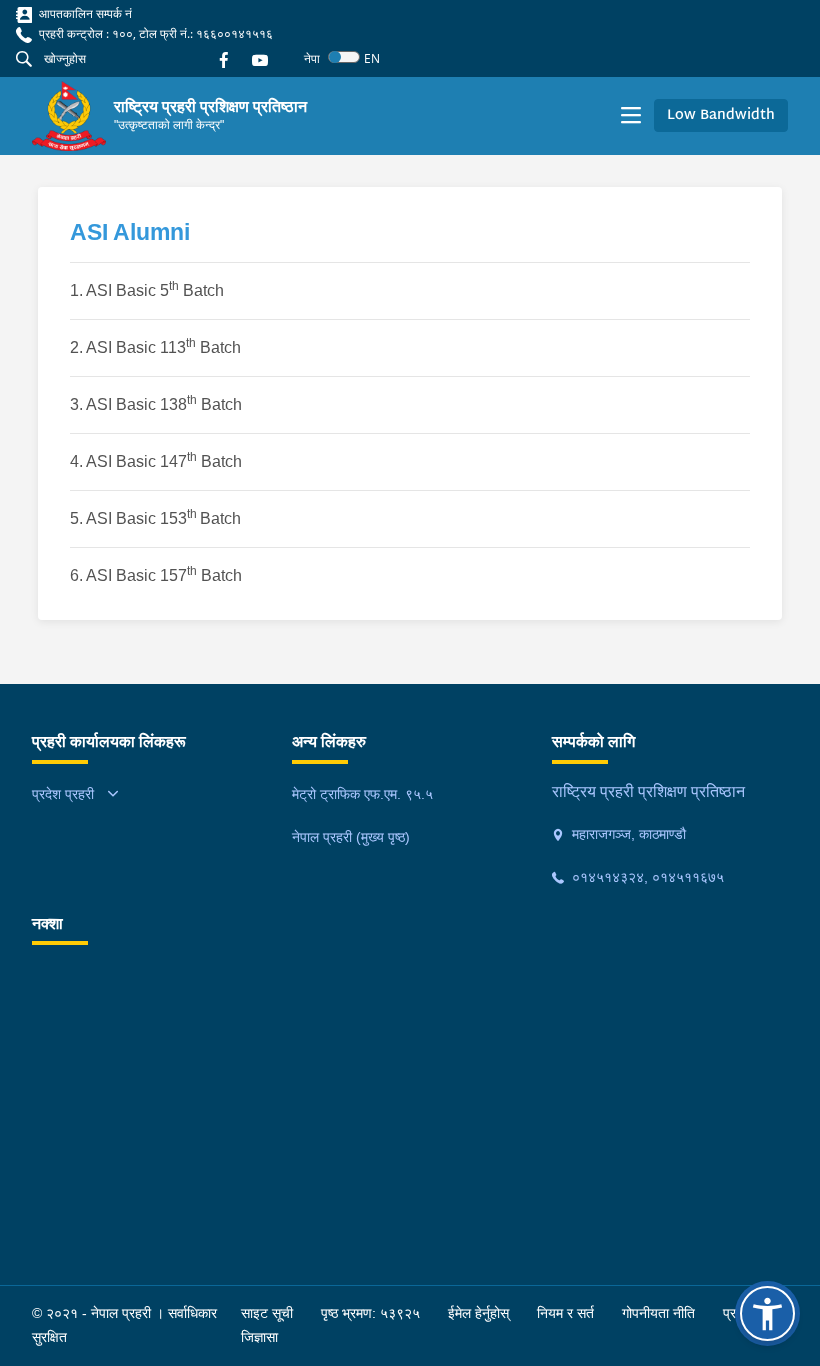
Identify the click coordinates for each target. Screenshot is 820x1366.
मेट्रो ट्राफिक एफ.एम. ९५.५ (362, 794)
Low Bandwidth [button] (721, 115)
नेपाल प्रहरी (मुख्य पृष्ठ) (351, 837)
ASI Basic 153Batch (165, 518)
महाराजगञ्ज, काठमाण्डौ (627, 834)
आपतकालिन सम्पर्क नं (84, 13)
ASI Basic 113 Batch (163, 347)
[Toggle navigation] (631, 116)
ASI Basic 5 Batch (155, 290)
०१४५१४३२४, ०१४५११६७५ (646, 877)
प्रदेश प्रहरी (63, 794)
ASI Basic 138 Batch (164, 404)
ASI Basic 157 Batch (164, 575)
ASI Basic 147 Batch (166, 461)
